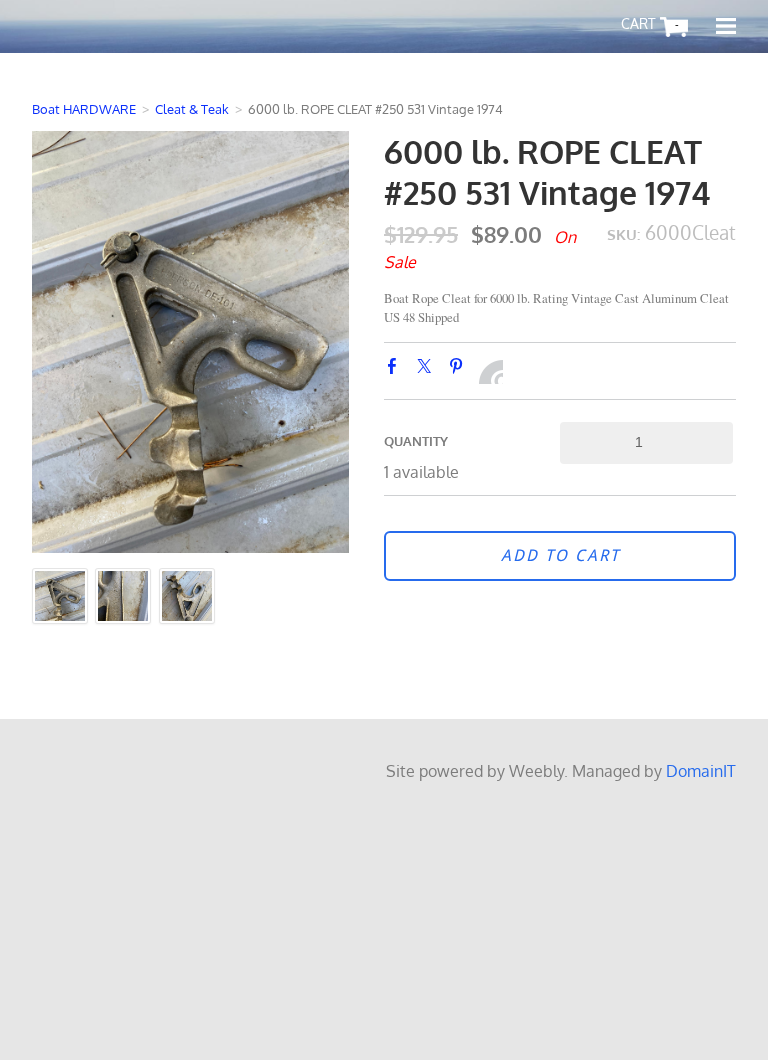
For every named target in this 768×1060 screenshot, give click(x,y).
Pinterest (460, 370)
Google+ (491, 372)
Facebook (396, 370)
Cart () (677, 25)
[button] (560, 556)
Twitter (428, 370)
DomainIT (701, 771)
